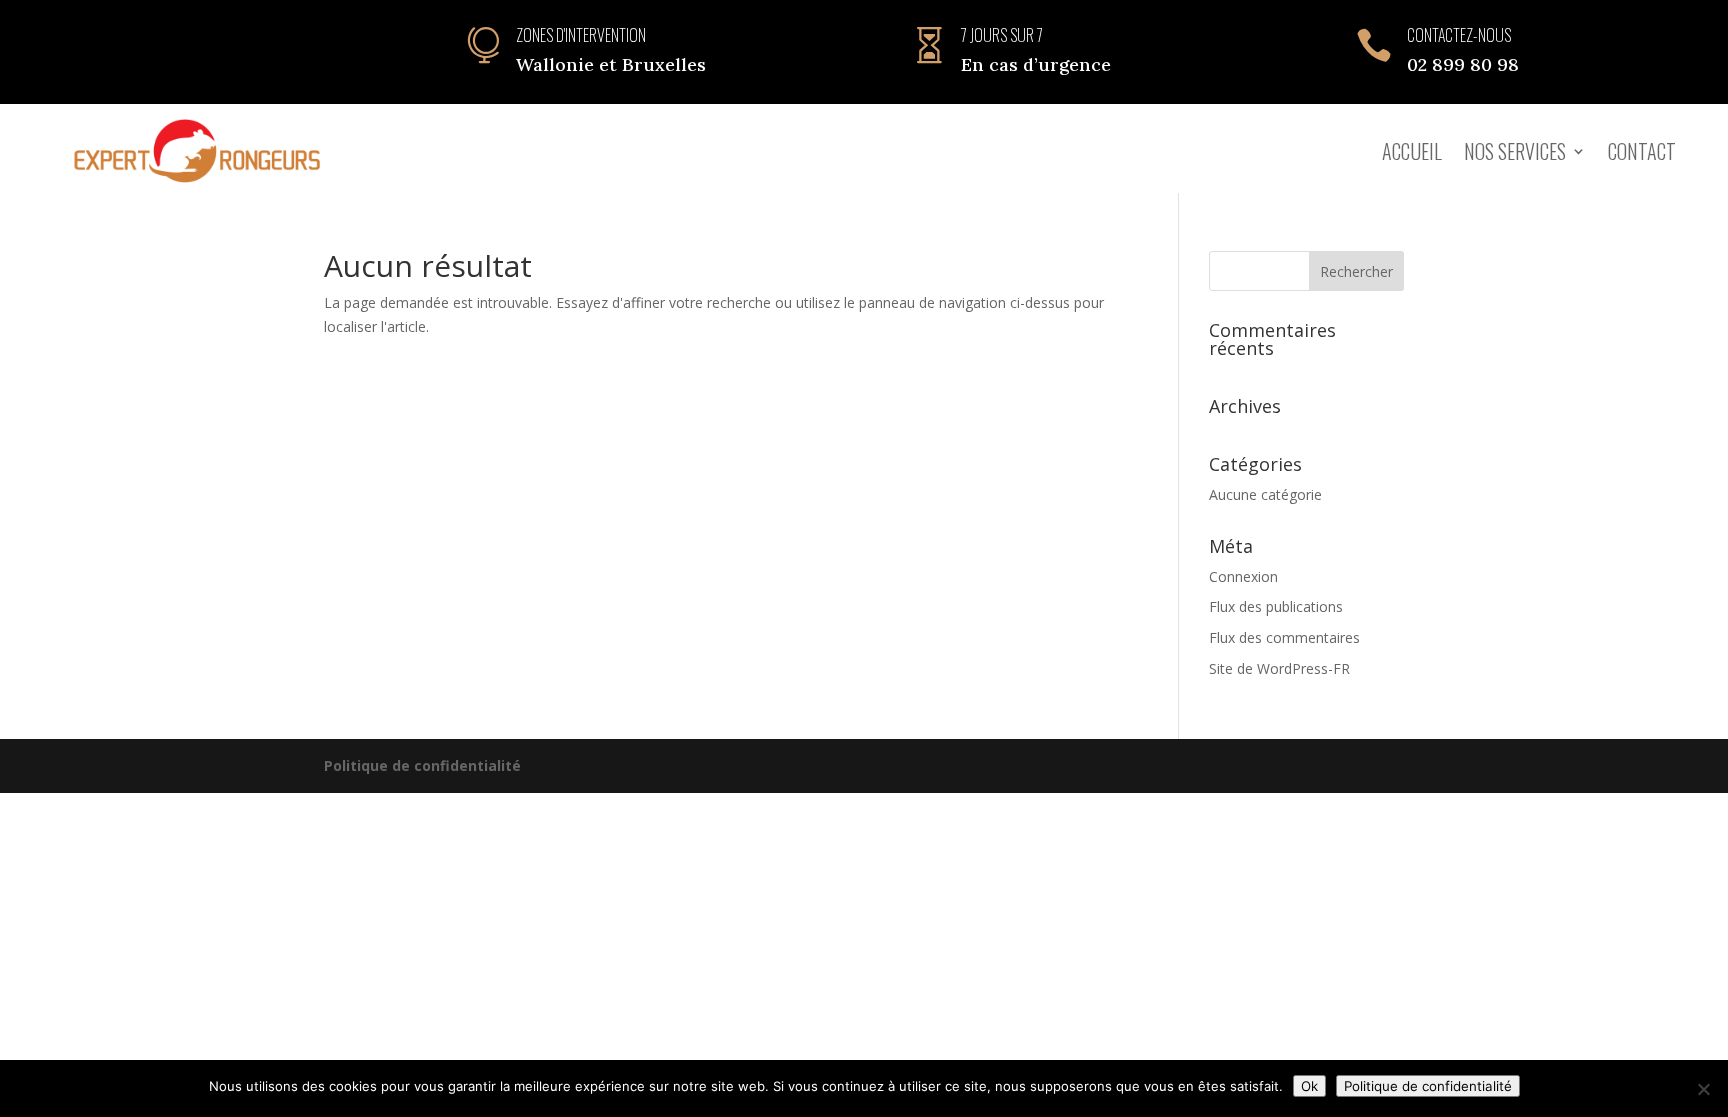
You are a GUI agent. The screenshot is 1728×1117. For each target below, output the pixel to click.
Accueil (1412, 151)
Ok (1309, 1086)
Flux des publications (1276, 606)
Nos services (1515, 151)
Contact (1642, 151)
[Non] (1703, 1089)
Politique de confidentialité (422, 765)
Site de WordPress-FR (1279, 668)
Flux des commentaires (1284, 637)
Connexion (1243, 576)
